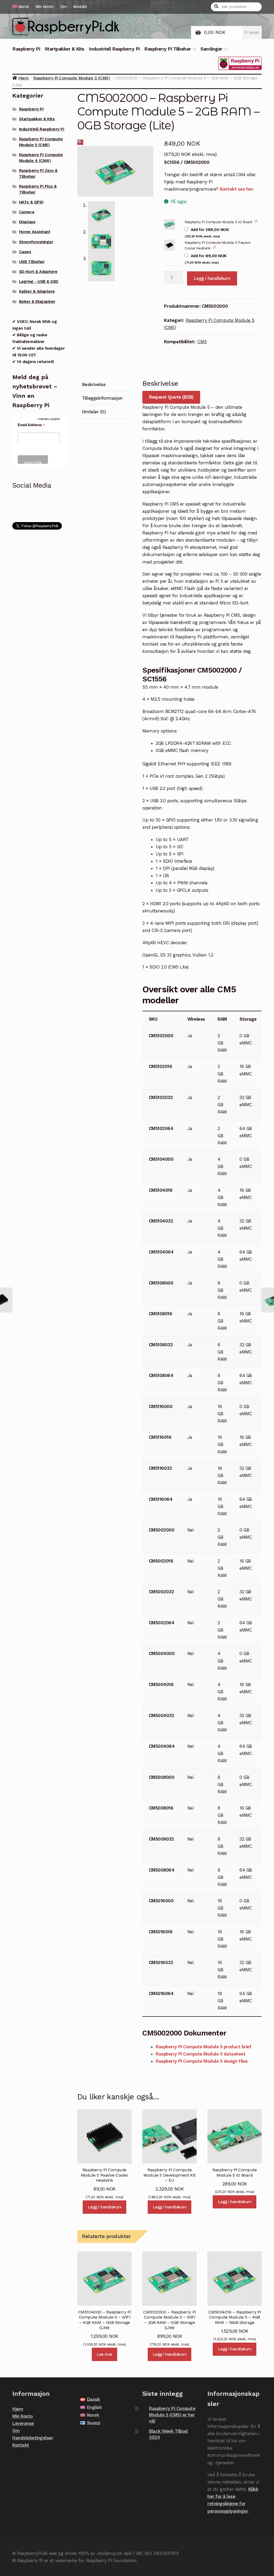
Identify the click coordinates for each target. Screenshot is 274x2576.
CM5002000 (162, 1530)
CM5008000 (162, 1777)
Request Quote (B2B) (171, 397)
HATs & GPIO (31, 202)
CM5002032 (161, 1592)
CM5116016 (160, 1437)
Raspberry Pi (26, 49)
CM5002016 (161, 1561)
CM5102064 (161, 1128)
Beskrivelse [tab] (94, 384)
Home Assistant (35, 232)
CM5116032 (160, 1468)
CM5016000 (161, 1901)
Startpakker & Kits (64, 49)
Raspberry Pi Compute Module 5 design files (202, 2061)
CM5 (202, 342)
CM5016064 (161, 1993)
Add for (207, 233)
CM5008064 (162, 1870)
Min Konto (45, 7)
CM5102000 (161, 1036)
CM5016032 (161, 1962)
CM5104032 (161, 1221)
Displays (27, 222)
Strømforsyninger (36, 242)
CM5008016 (161, 1808)
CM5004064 (162, 1746)
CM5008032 (161, 1839)
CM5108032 (161, 1345)
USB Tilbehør (32, 262)
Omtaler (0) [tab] (94, 412)
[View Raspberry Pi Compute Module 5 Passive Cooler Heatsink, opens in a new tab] (215, 247)
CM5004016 (161, 1684)
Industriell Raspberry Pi (114, 49)
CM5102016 (161, 1066)
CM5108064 (161, 1375)
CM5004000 (162, 1653)
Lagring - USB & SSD (39, 281)
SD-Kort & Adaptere (38, 272)
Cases (25, 252)
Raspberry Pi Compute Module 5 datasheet (201, 2054)
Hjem (23, 78)
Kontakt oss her (236, 189)
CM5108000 (161, 1283)
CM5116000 (161, 1406)
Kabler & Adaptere (37, 291)
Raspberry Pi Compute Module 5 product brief (203, 2047)
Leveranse (23, 2423)
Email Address (31, 425)
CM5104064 (161, 1252)
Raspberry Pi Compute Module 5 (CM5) (71, 78)
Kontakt (80, 7)
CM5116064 (161, 1499)
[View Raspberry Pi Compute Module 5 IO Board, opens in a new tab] (256, 221)
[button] (80, 142)
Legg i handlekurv (212, 278)
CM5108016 (161, 1314)
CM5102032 (161, 1097)
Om (63, 7)
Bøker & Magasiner (37, 302)
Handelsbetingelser (33, 2438)
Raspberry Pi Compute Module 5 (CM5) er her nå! (172, 2415)
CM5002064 (162, 1623)
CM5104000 (161, 1159)
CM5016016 (161, 1932)
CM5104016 (161, 1190)
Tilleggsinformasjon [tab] (102, 398)
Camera (26, 212)
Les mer (104, 2354)
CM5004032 (161, 1715)
